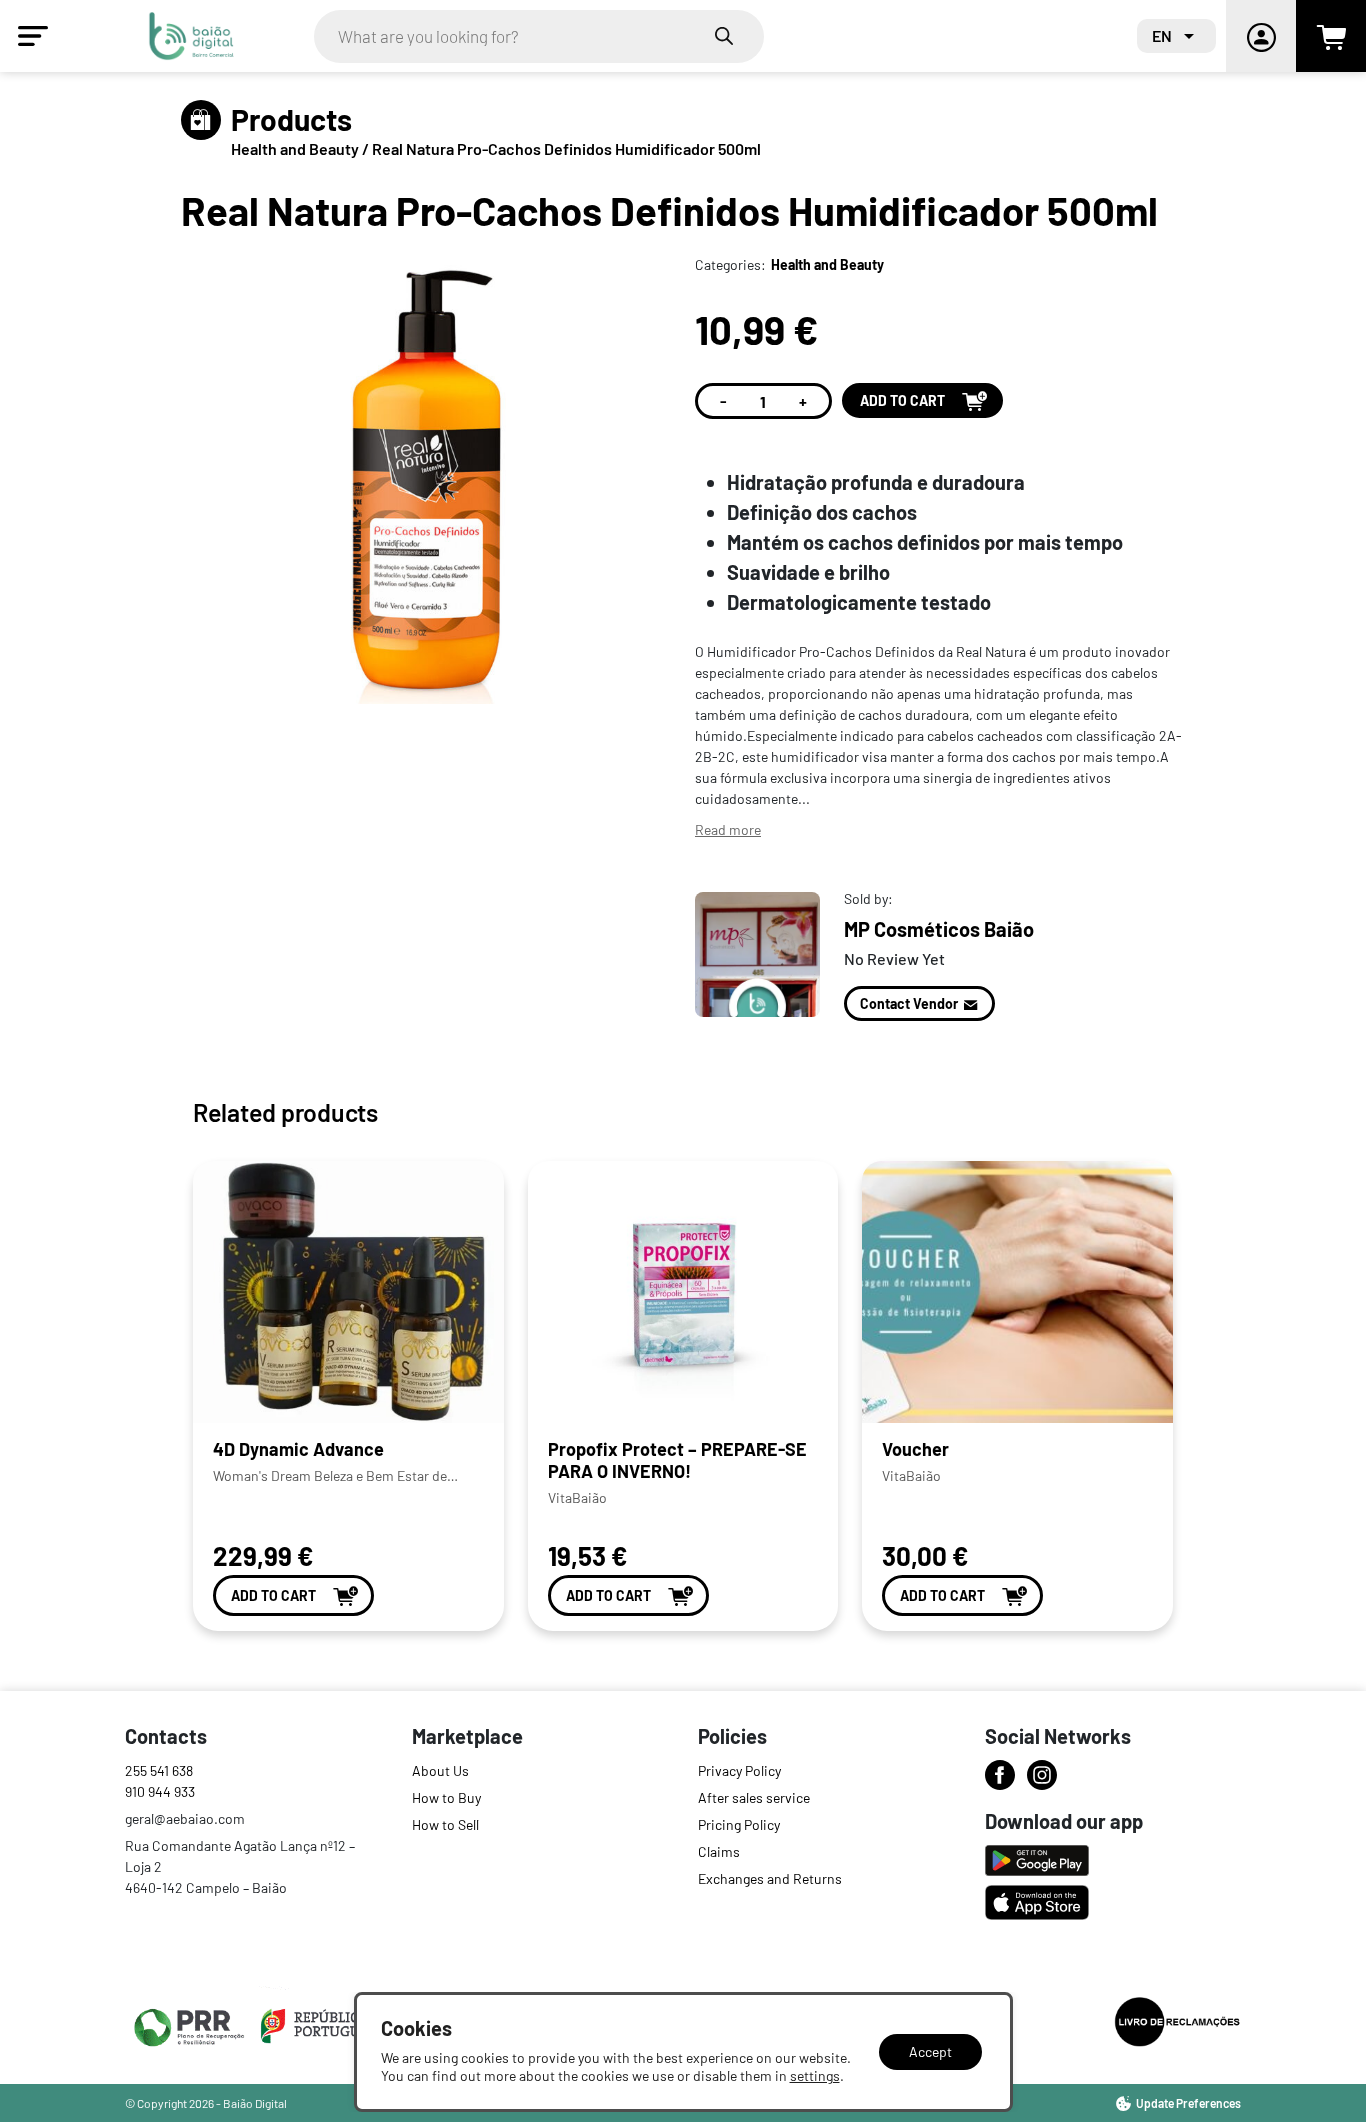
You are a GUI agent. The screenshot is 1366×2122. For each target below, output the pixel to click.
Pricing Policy (739, 1824)
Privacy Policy (739, 1770)
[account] (1261, 36)
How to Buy (446, 1797)
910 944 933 (160, 1791)
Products (291, 119)
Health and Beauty (296, 148)
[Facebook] (1000, 1775)
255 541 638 (159, 1770)
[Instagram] (1042, 1775)
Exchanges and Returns (770, 1878)
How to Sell (445, 1824)
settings (815, 2075)
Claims (719, 1851)
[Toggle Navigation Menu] (33, 36)
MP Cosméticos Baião (939, 929)
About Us (440, 1770)
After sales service (754, 1797)
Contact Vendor (909, 1003)
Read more (728, 829)
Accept (930, 2051)
